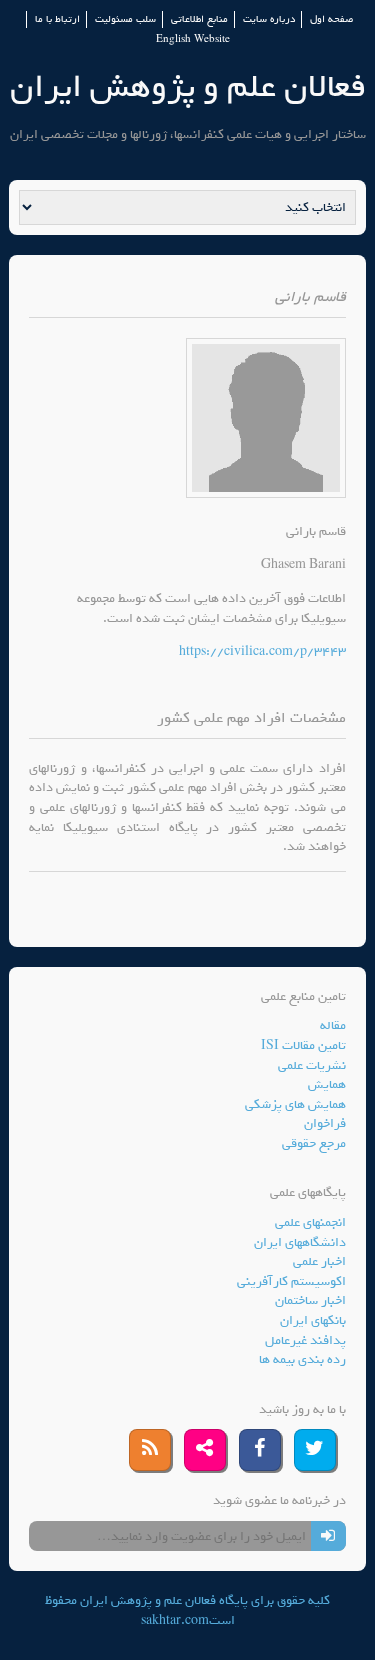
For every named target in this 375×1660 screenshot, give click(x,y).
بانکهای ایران (313, 1320)
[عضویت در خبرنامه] (328, 1536)
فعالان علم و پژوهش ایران (188, 86)
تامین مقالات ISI (303, 1045)
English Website (193, 39)
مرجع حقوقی (314, 1143)
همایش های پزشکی (295, 1104)
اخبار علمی (319, 1261)
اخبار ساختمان (310, 1300)
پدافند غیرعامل (305, 1340)
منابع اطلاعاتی (199, 19)
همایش (327, 1084)
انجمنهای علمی (310, 1222)
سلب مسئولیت (125, 19)
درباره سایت (269, 19)
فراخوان (325, 1123)
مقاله (333, 1025)
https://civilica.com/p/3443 (262, 651)
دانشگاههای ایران (300, 1242)
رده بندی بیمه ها (302, 1359)
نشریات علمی (312, 1065)
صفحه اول (331, 19)
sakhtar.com (175, 1620)
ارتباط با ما (57, 19)
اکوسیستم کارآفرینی (291, 1281)
